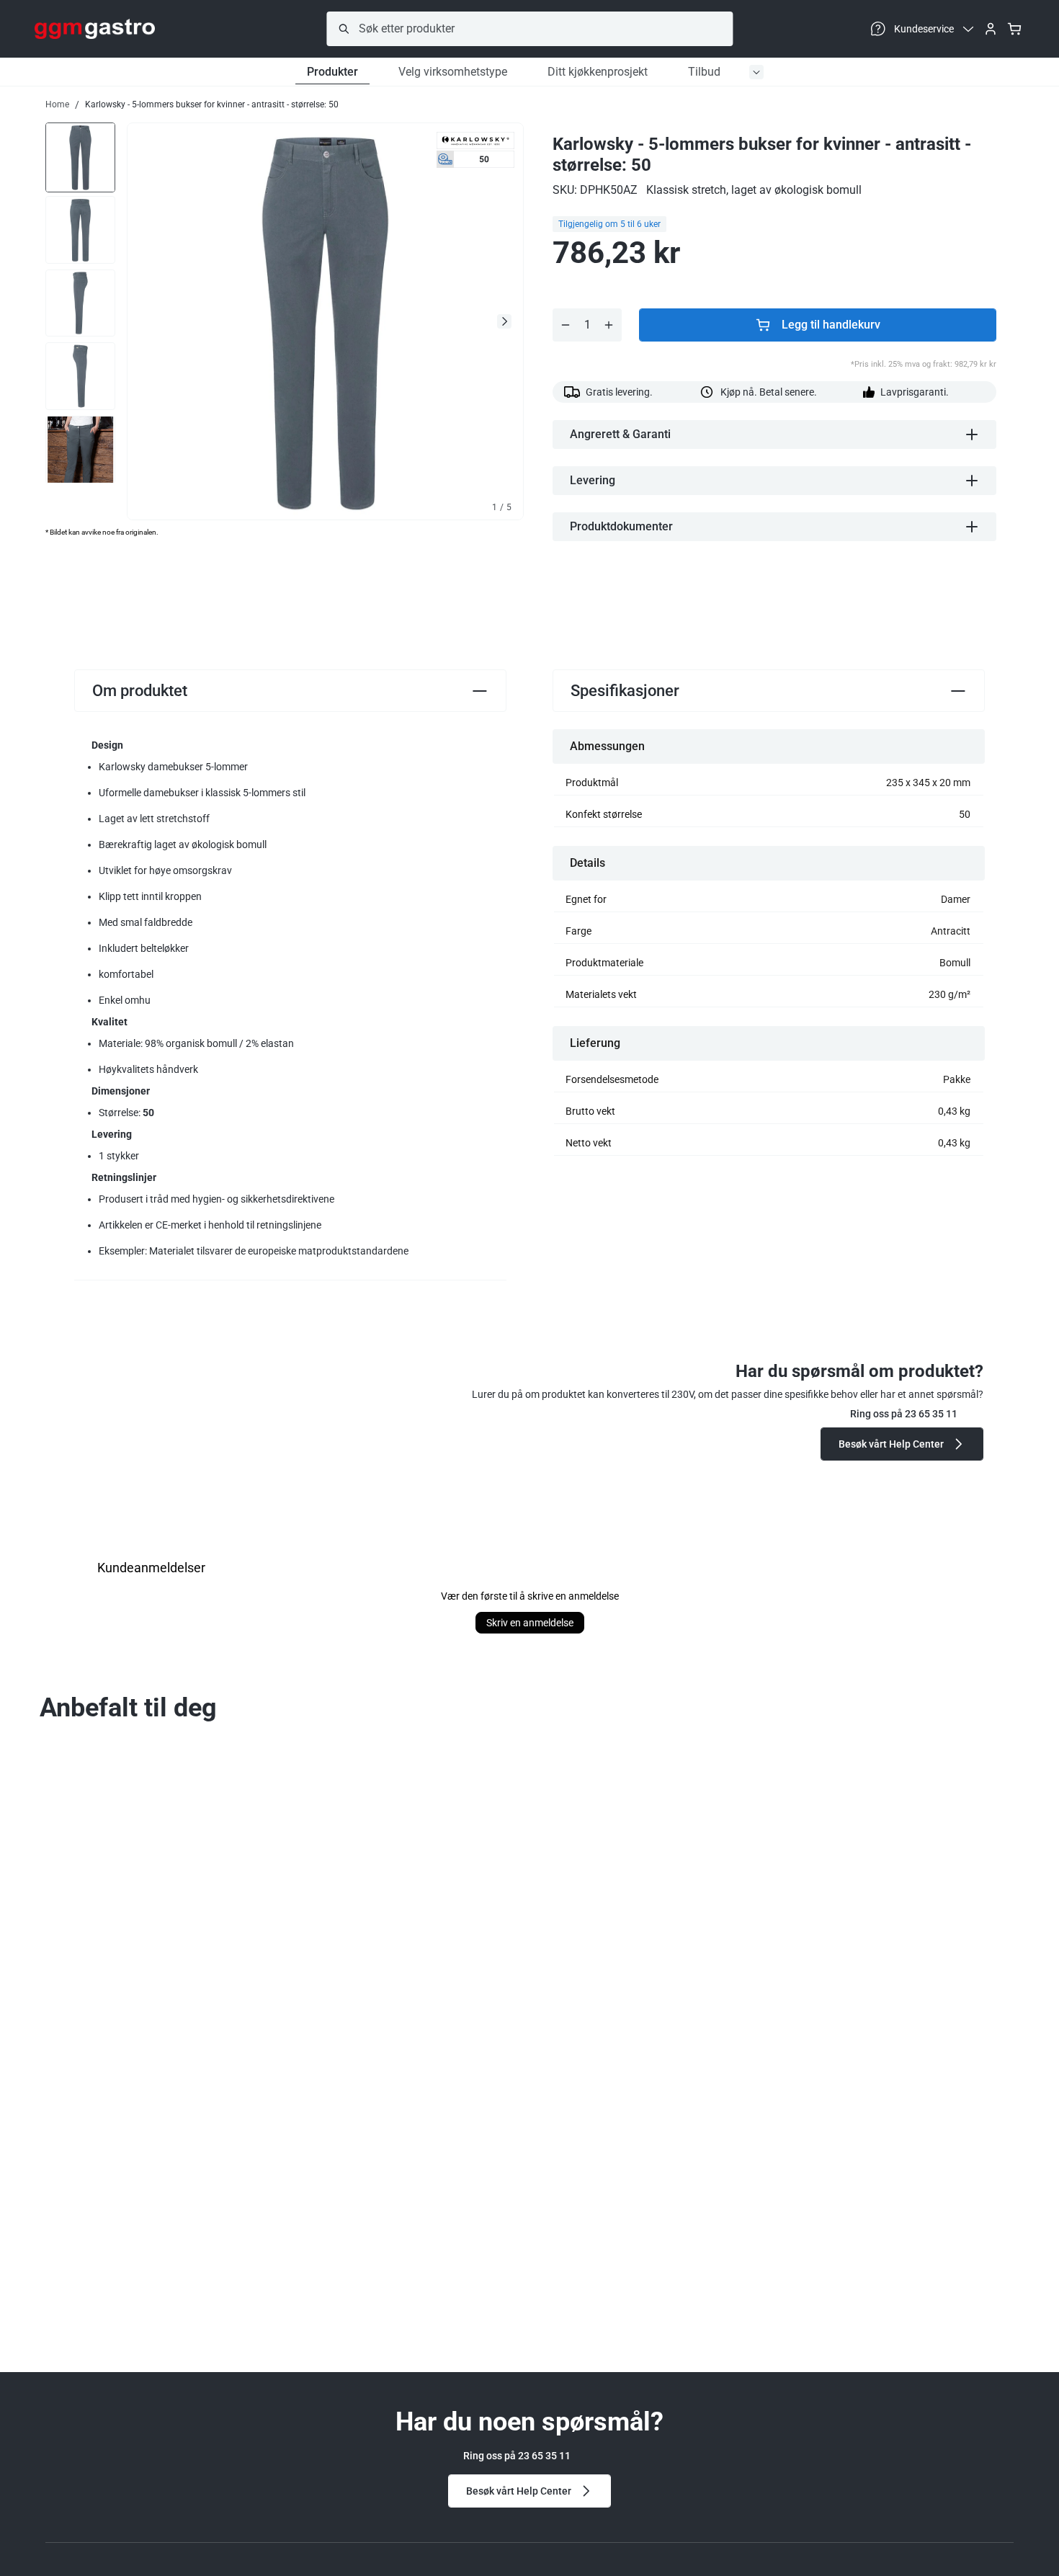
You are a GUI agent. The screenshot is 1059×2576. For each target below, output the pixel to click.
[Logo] (95, 29)
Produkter (332, 72)
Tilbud (704, 72)
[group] (80, 156)
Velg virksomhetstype (453, 72)
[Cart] (1014, 29)
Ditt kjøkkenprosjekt (598, 72)
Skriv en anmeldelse (530, 1623)
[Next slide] (504, 321)
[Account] (991, 29)
